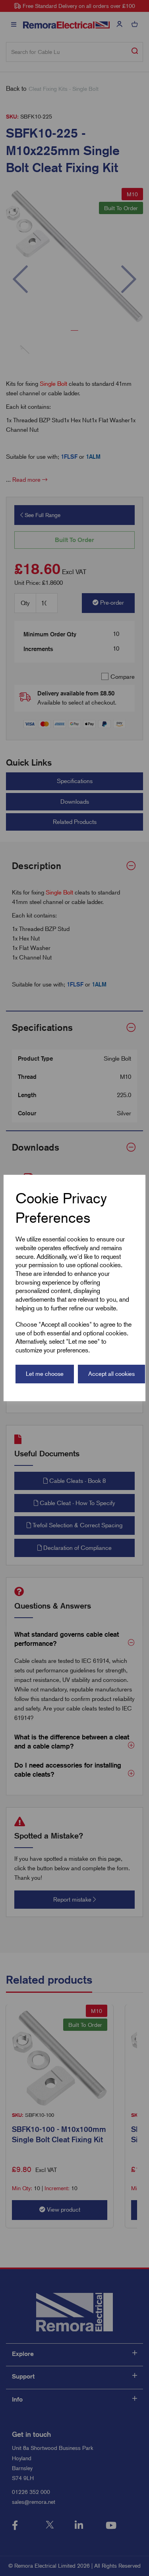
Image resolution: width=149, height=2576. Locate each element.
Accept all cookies (111, 1374)
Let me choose (45, 1374)
